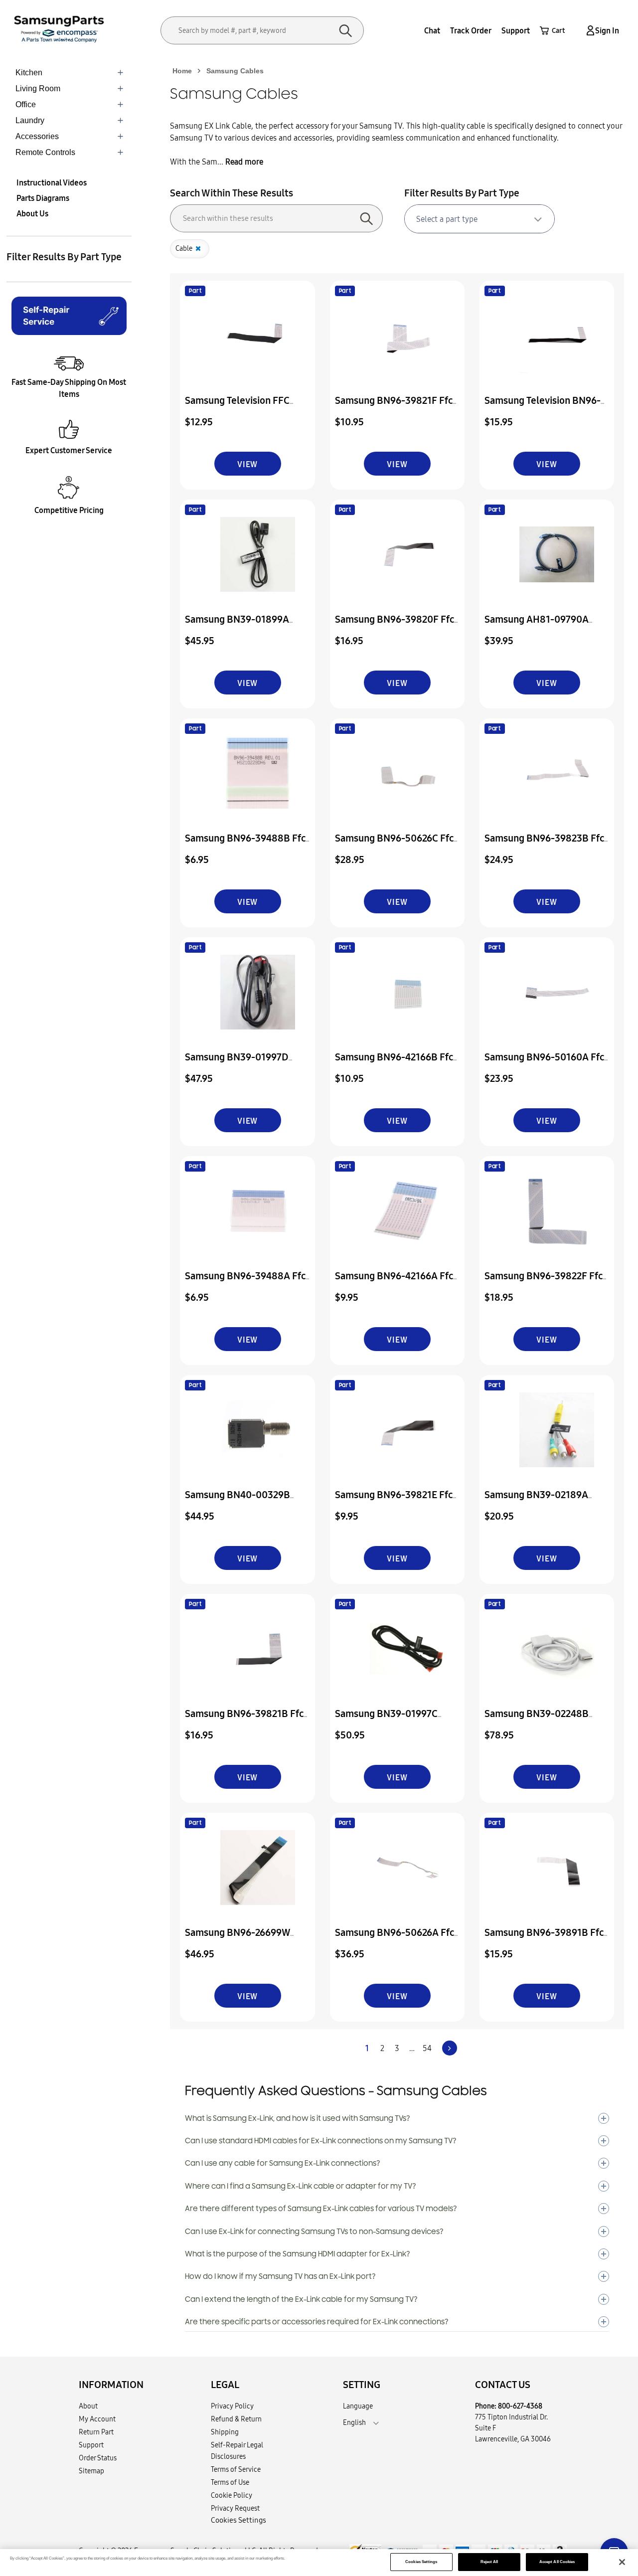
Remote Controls (45, 152)
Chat (432, 30)
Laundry (30, 120)
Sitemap (91, 2471)
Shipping (225, 2432)
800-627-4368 (520, 2406)
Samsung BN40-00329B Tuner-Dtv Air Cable (238, 1501)
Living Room (38, 88)
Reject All (489, 2562)
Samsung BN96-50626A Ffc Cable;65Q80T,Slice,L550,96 (397, 1939)
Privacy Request (235, 2508)
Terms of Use (230, 2482)
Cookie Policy (232, 2495)
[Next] (450, 2048)
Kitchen (29, 73)
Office (26, 104)
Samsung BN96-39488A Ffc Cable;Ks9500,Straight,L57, (245, 1283)
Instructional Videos (52, 182)
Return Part (96, 2432)
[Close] (622, 2562)
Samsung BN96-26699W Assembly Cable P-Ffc (238, 1939)
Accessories (37, 136)
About (88, 2406)
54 (427, 2048)
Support (516, 30)
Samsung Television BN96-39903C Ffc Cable (543, 407)
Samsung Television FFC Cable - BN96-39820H (237, 407)
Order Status (98, 2458)
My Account (97, 2419)
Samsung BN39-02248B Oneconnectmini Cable (537, 1720)
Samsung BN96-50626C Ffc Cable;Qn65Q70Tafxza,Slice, (396, 845)
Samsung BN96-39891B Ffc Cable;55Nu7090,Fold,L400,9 (549, 1939)
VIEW (247, 464)
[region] (319, 2563)
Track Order (471, 30)
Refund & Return (236, 2419)
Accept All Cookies (557, 2562)
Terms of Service (236, 2469)
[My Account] (589, 31)
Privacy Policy (232, 2406)
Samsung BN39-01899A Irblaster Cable (237, 626)
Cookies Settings (421, 2562)
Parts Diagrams (43, 198)
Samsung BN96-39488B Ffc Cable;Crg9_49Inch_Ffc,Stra (247, 845)
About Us (32, 213)
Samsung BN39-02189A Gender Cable (536, 1501)
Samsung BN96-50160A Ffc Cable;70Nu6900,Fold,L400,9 (549, 1064)
